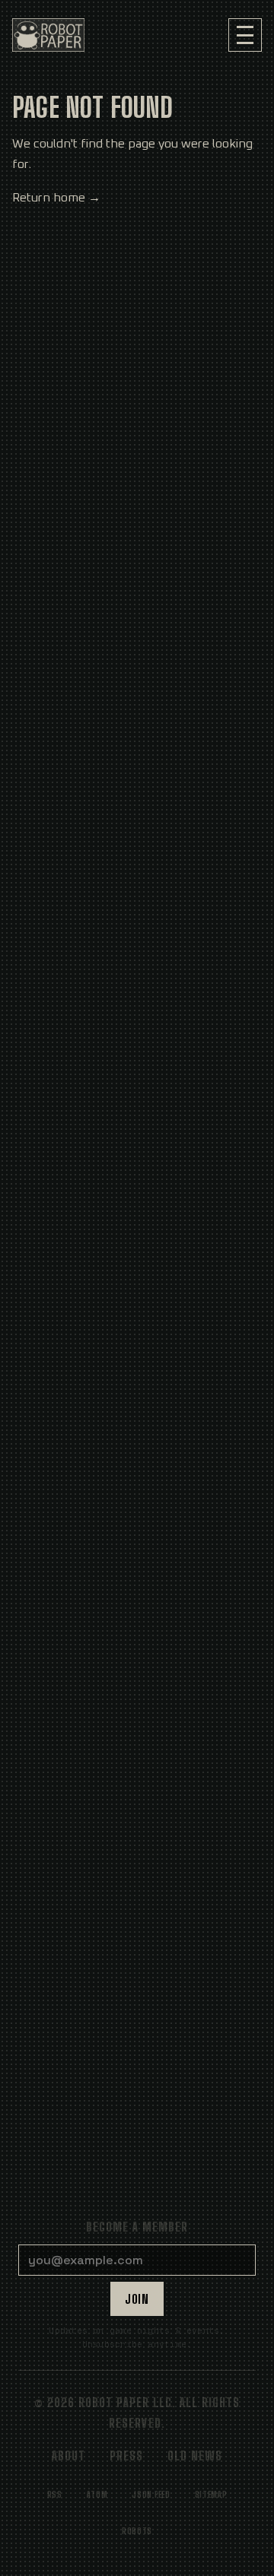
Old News (195, 2455)
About (68, 2455)
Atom (97, 2494)
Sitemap (211, 2494)
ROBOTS (137, 2531)
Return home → (56, 198)
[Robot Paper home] (48, 35)
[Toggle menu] (245, 35)
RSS (55, 2494)
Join (137, 2299)
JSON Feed (151, 2494)
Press (126, 2455)
